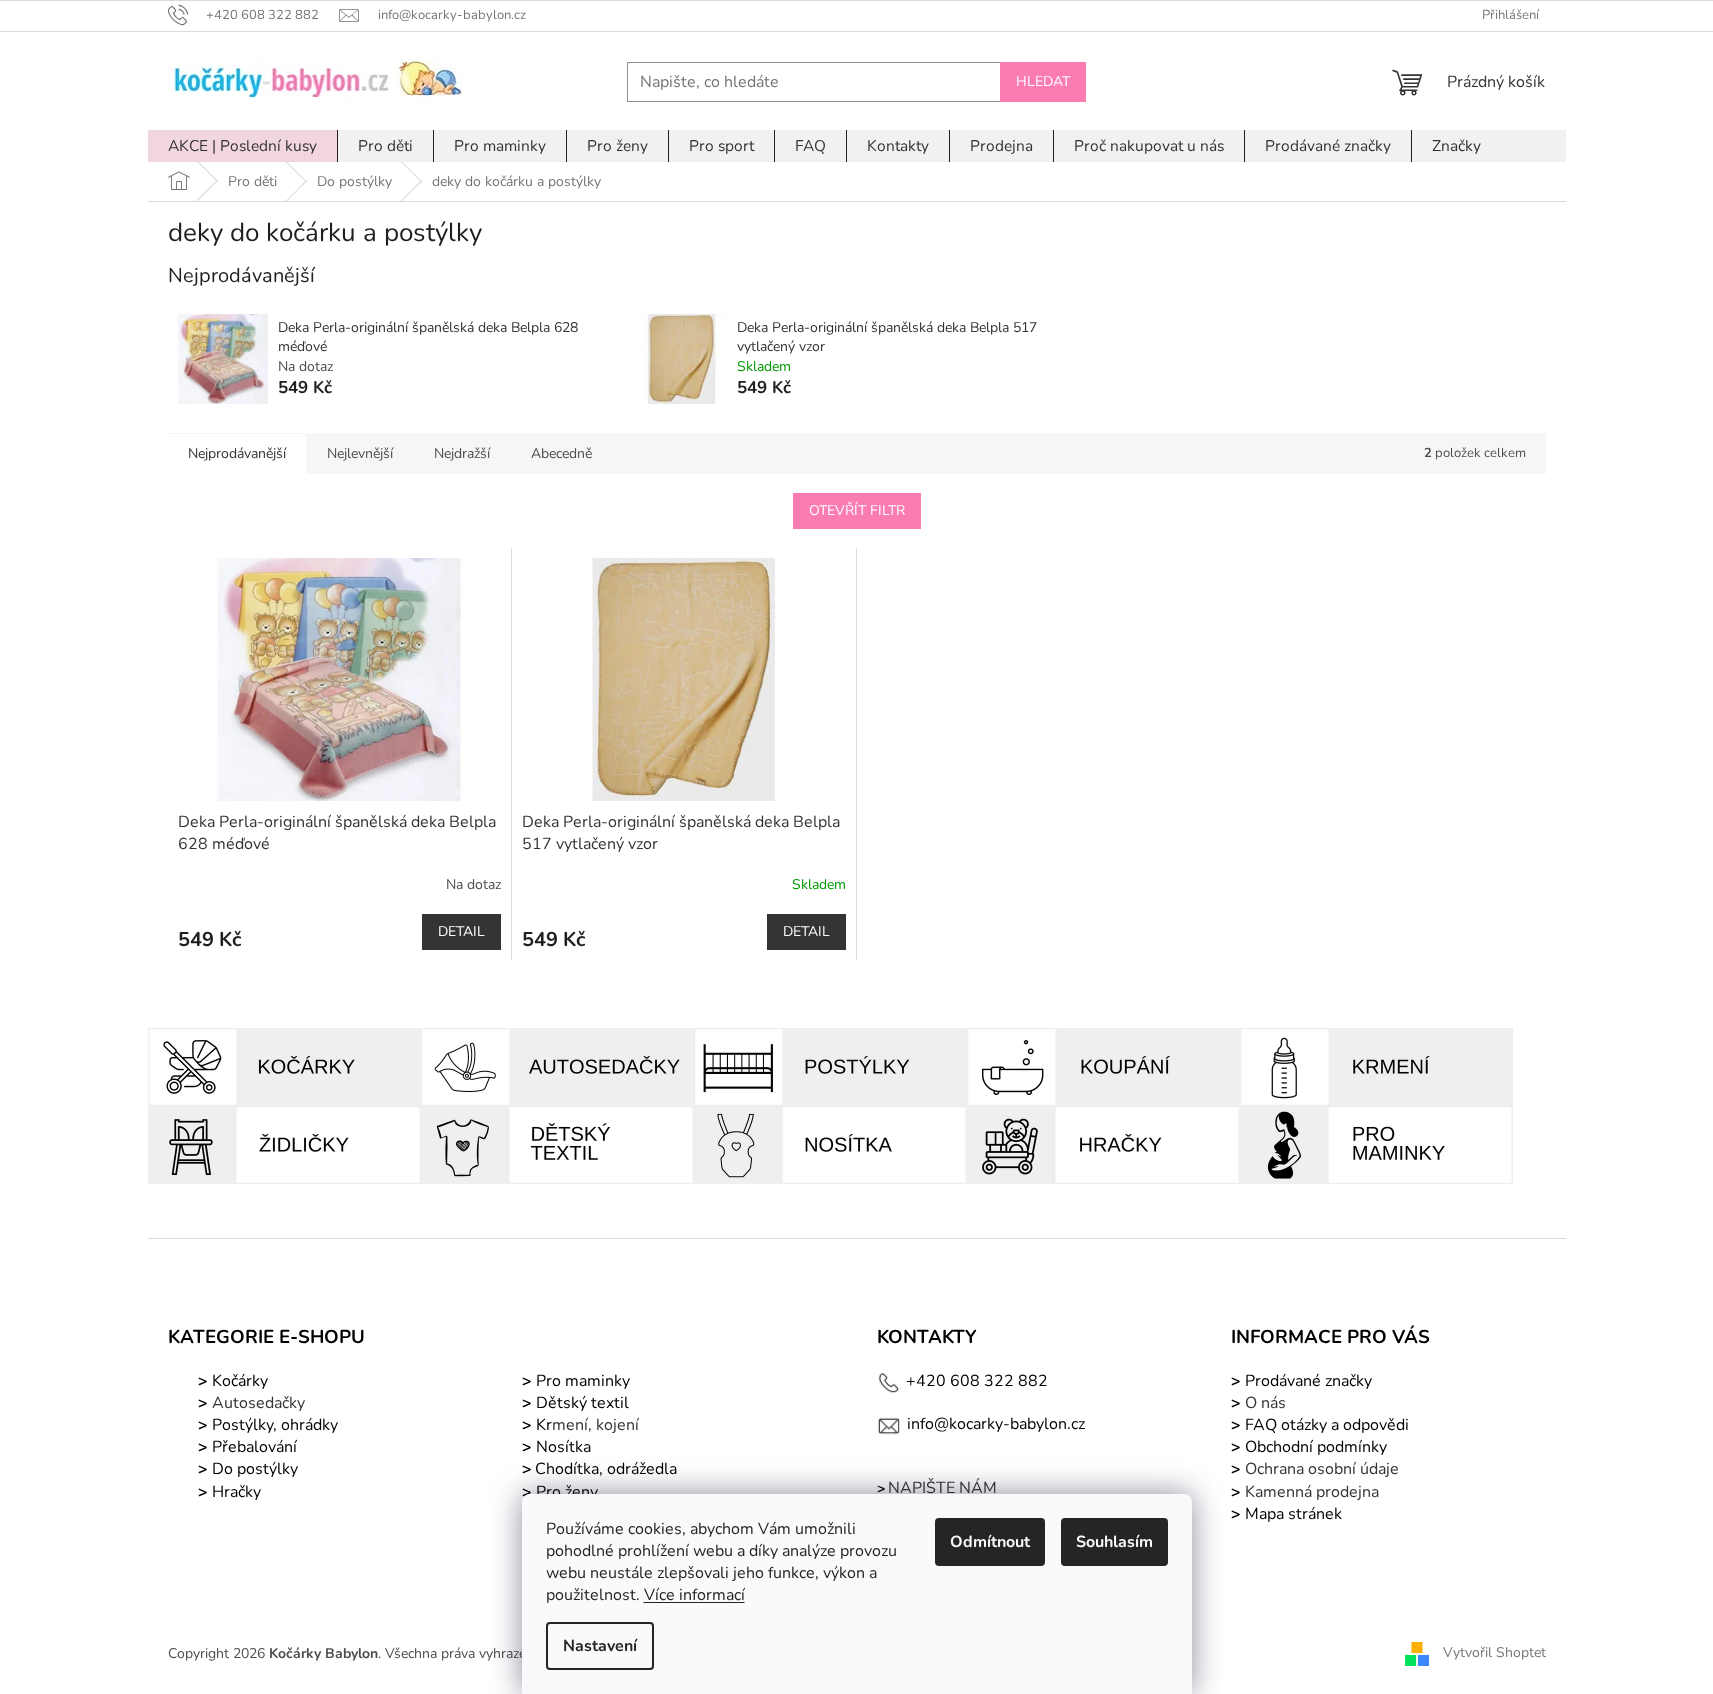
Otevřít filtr (857, 510)
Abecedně (561, 453)
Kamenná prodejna (1312, 1492)
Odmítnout (990, 1542)
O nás (1265, 1403)
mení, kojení (585, 1425)
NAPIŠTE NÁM (942, 1488)
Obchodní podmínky (1316, 1447)
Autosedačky (258, 1403)
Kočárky (238, 1381)
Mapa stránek (1293, 1514)
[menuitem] (242, 146)
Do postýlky (255, 1469)
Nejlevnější (360, 453)
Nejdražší (462, 453)
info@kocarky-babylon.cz (996, 1424)
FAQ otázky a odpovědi (1325, 1425)
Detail (461, 931)
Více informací (694, 1595)
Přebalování (254, 1447)
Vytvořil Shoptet (1494, 1652)
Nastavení (600, 1646)
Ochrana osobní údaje (1322, 1469)
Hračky (236, 1492)
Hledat (1043, 81)
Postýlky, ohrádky (273, 1425)
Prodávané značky (1306, 1381)
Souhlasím (1114, 1542)
